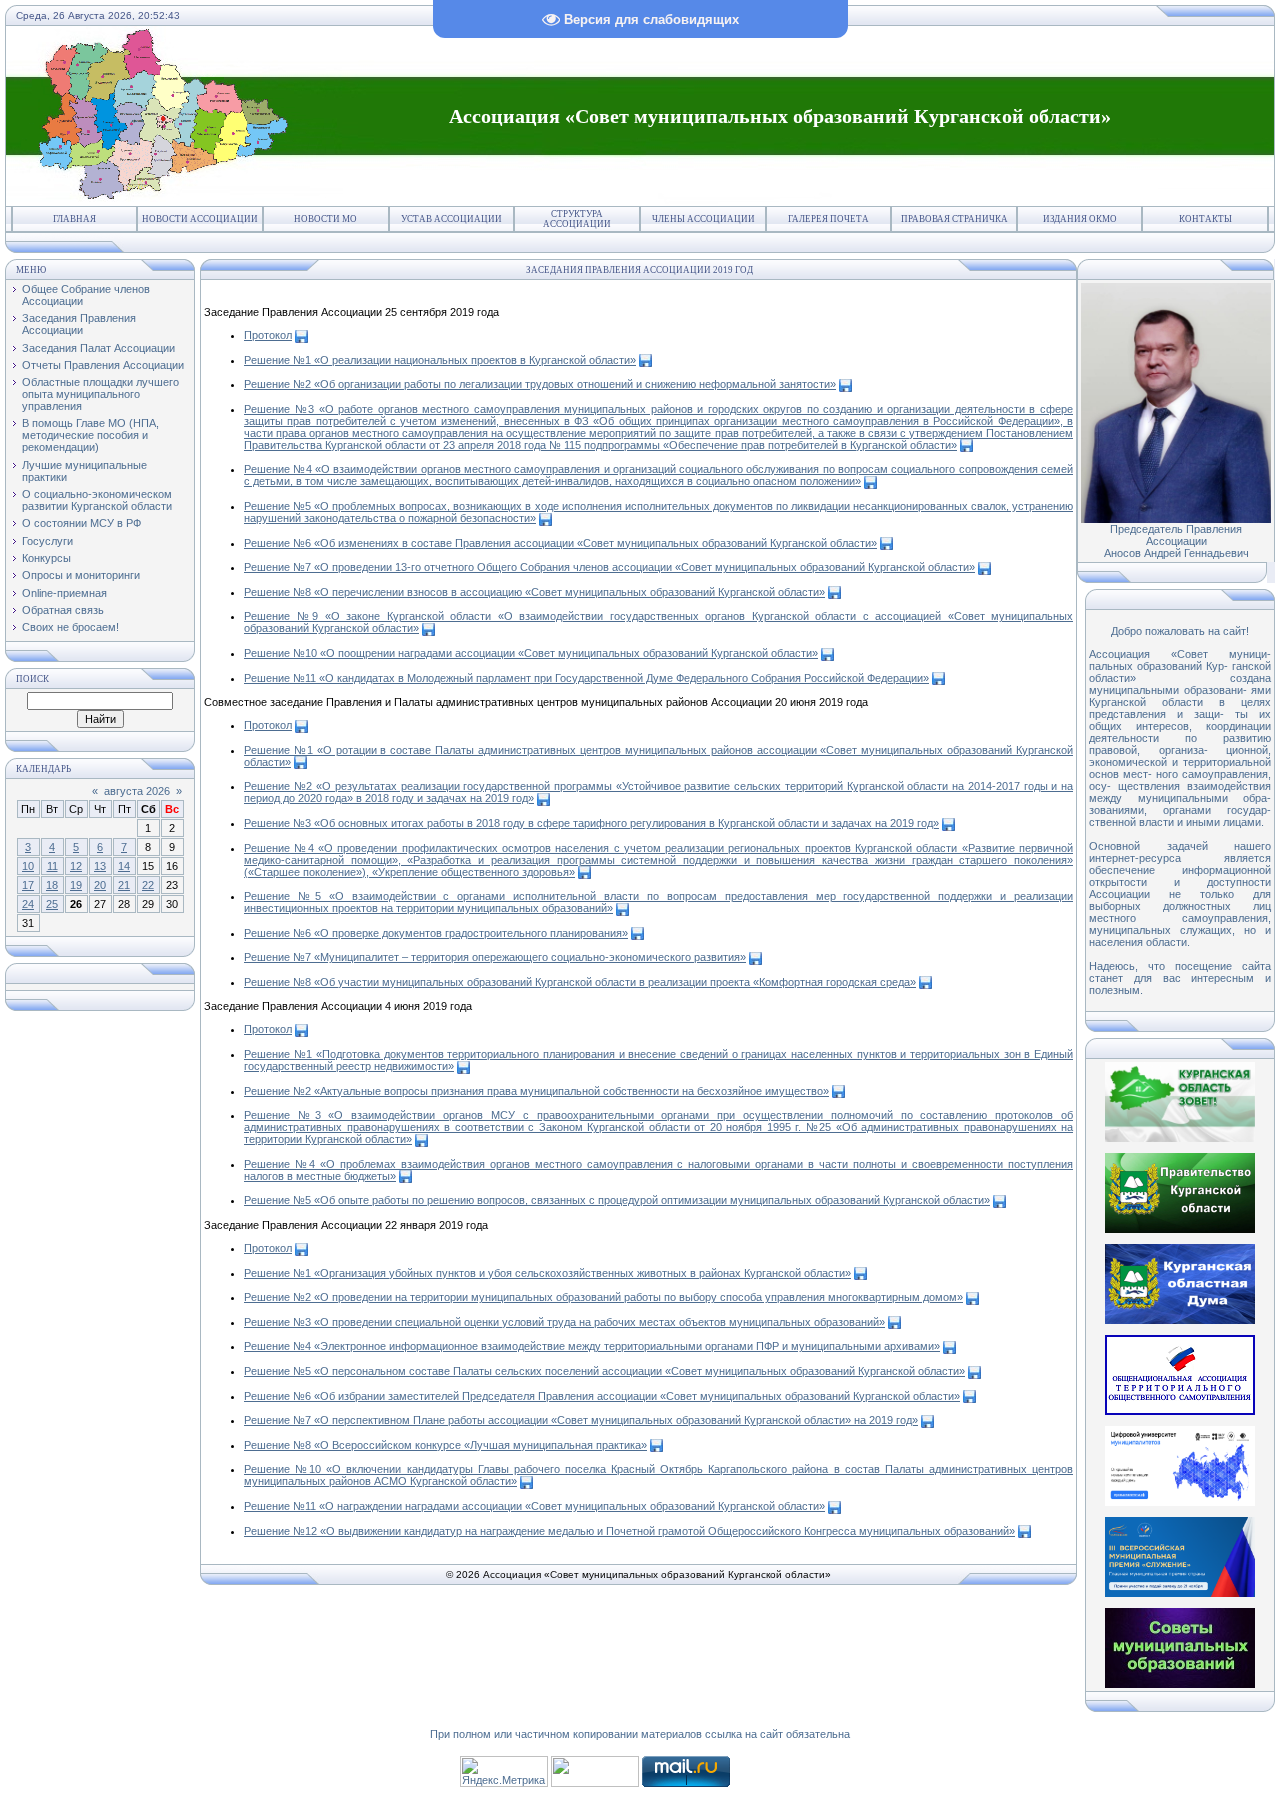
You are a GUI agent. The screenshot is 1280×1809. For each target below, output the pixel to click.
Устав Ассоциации (451, 219)
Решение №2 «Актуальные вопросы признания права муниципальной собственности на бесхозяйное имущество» (536, 1091)
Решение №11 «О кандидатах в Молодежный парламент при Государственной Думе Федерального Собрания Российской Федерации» (586, 678)
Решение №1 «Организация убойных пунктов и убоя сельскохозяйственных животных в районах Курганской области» (547, 1273)
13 (100, 866)
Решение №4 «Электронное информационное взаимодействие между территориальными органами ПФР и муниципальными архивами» (592, 1346)
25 (52, 904)
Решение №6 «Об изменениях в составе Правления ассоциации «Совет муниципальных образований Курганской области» (560, 543)
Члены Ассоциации (703, 219)
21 (124, 885)
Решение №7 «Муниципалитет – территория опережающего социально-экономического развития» (495, 957)
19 (76, 885)
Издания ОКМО (1080, 219)
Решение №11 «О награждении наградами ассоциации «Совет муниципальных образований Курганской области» (534, 1506)
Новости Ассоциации (200, 219)
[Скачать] (301, 335)
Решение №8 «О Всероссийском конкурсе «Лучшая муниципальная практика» (445, 1445)
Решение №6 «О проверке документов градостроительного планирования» (436, 933)
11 (52, 866)
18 (52, 885)
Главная (74, 219)
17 (28, 885)
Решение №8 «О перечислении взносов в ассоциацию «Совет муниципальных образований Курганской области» (534, 592)
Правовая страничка (954, 219)
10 (28, 866)
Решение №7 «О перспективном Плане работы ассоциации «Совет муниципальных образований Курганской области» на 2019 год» (581, 1420)
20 (100, 885)
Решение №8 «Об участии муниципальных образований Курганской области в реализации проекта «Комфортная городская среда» (580, 982)
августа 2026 (137, 791)
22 (148, 885)
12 (76, 866)
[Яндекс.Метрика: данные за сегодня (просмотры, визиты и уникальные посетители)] (504, 1771)
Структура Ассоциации (577, 219)
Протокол (268, 335)
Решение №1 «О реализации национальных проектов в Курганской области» (440, 360)
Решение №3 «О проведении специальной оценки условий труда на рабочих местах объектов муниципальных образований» (564, 1322)
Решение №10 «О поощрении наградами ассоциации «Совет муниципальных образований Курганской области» (531, 653)
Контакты (1205, 219)
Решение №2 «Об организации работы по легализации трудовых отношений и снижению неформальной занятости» (540, 384)
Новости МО (325, 219)
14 (124, 866)
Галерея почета (828, 219)
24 (28, 904)
